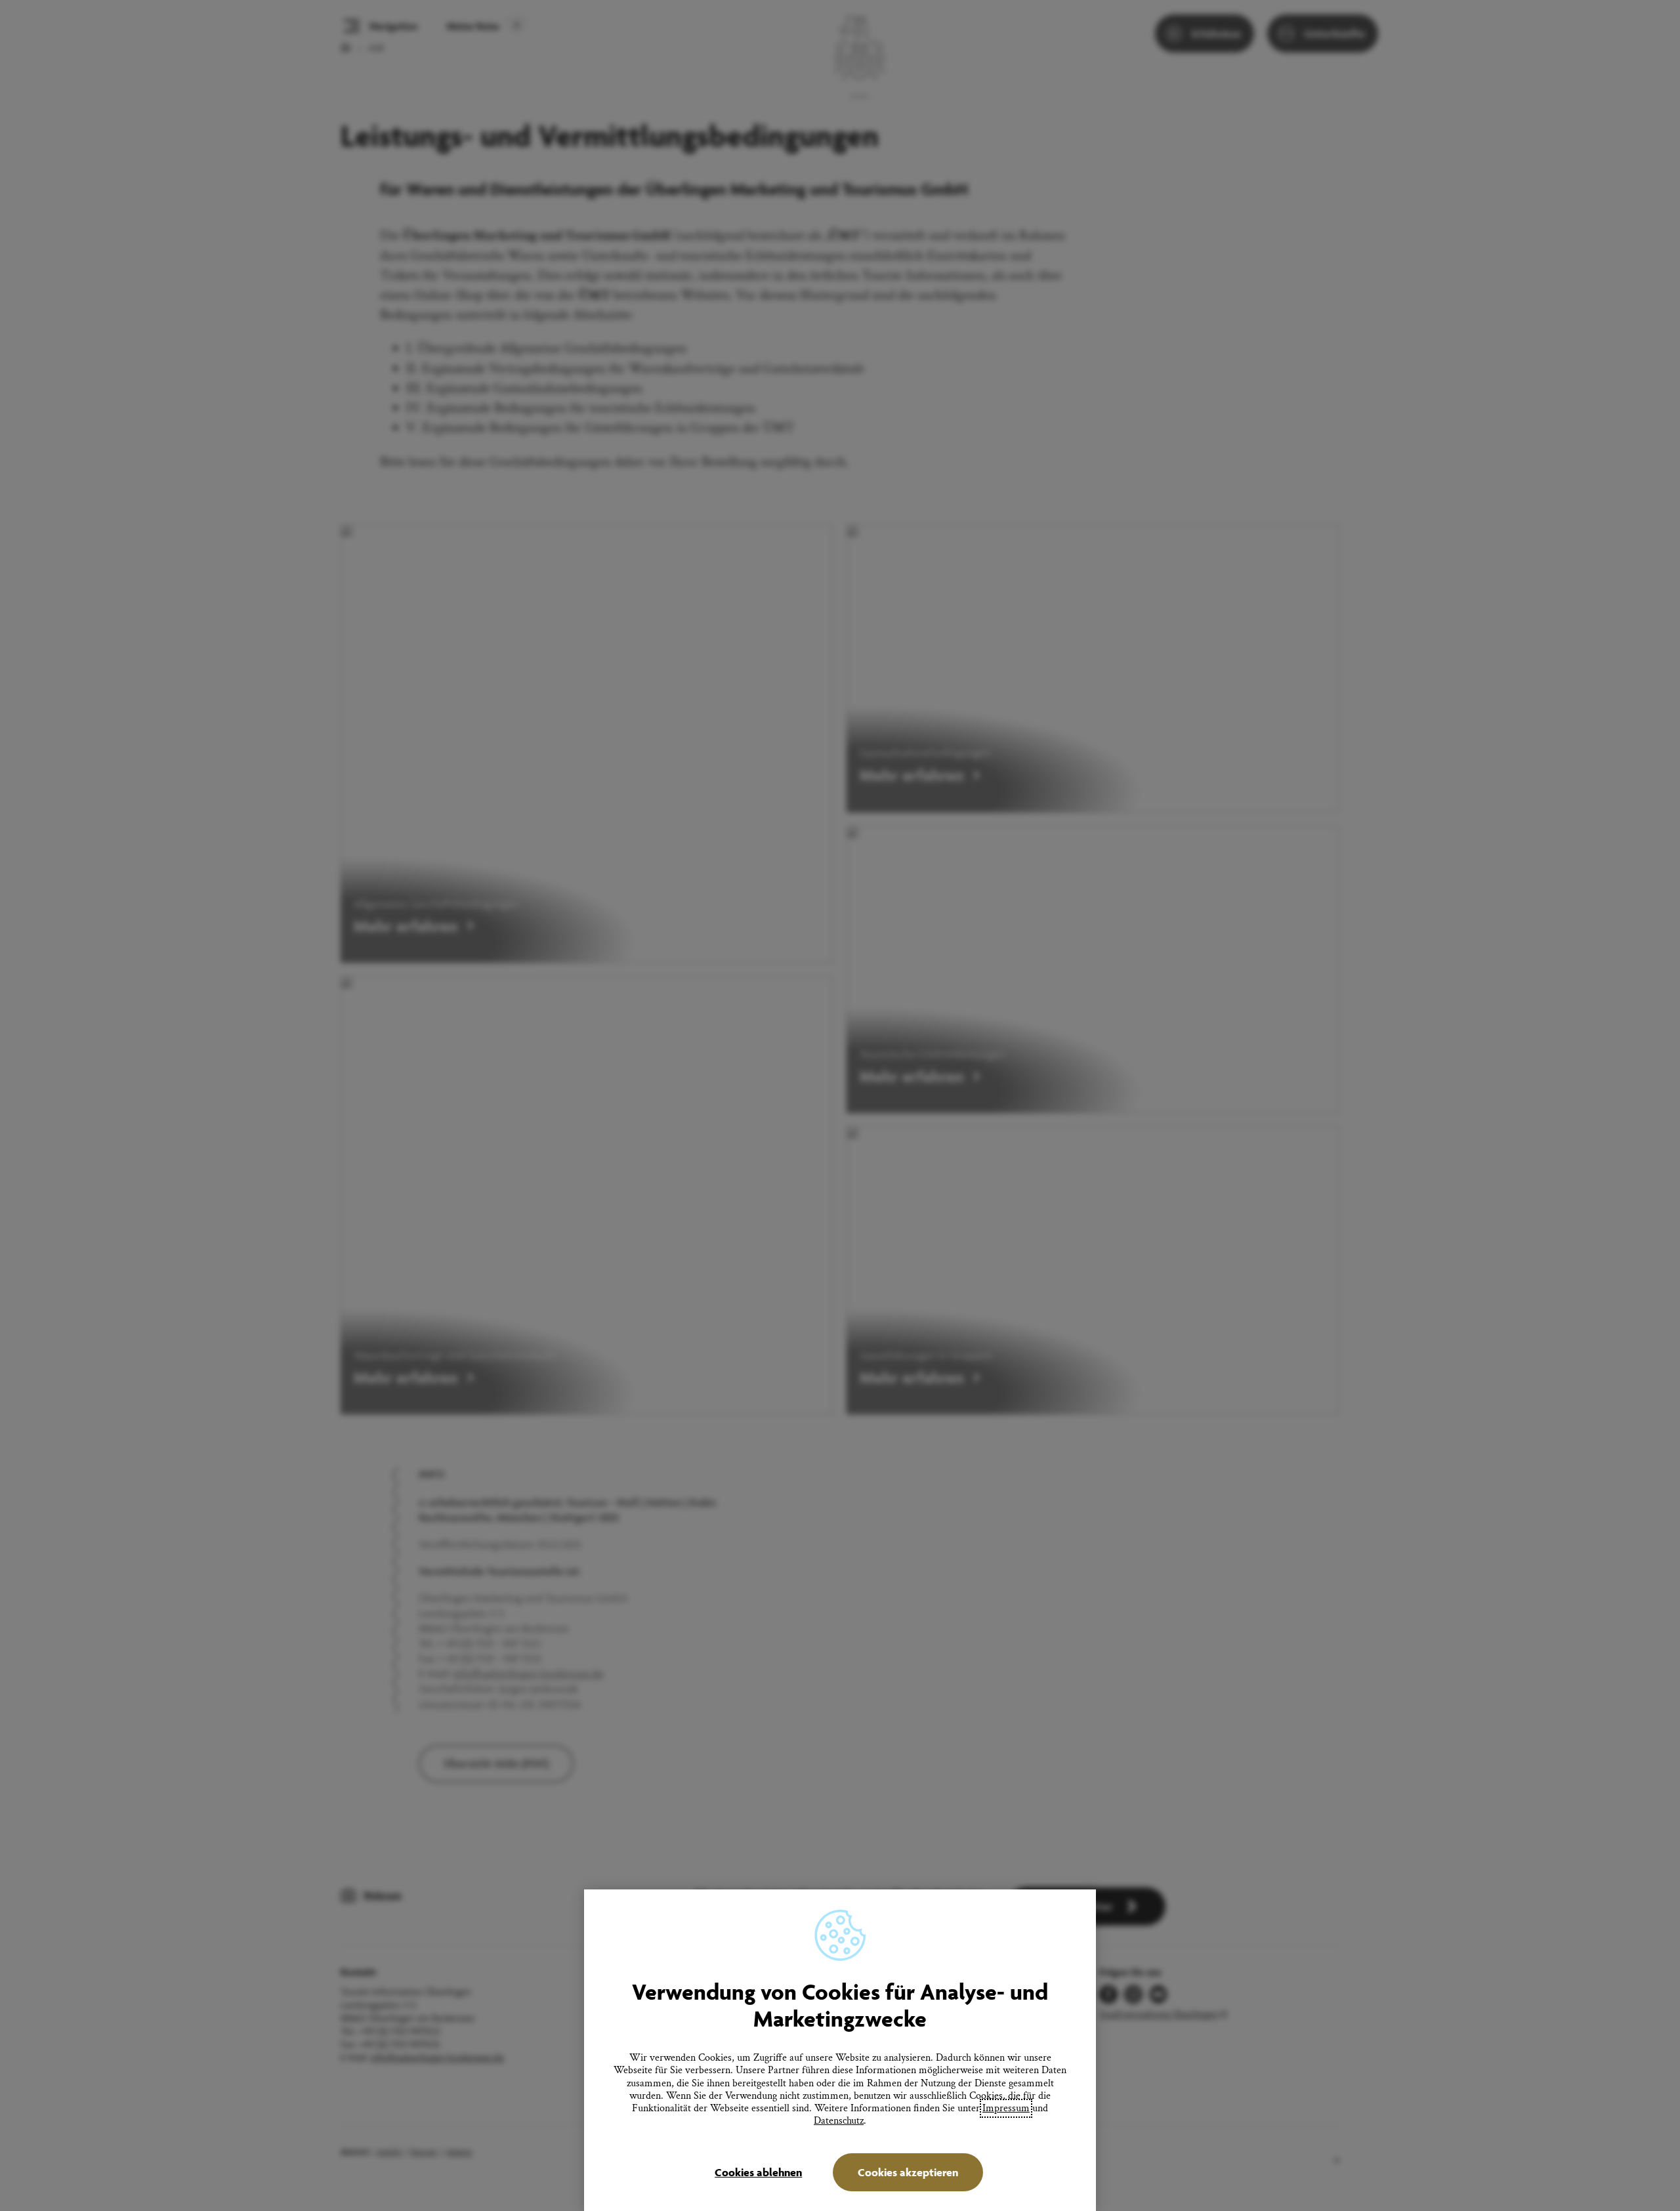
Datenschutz (839, 2121)
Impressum (1006, 2108)
